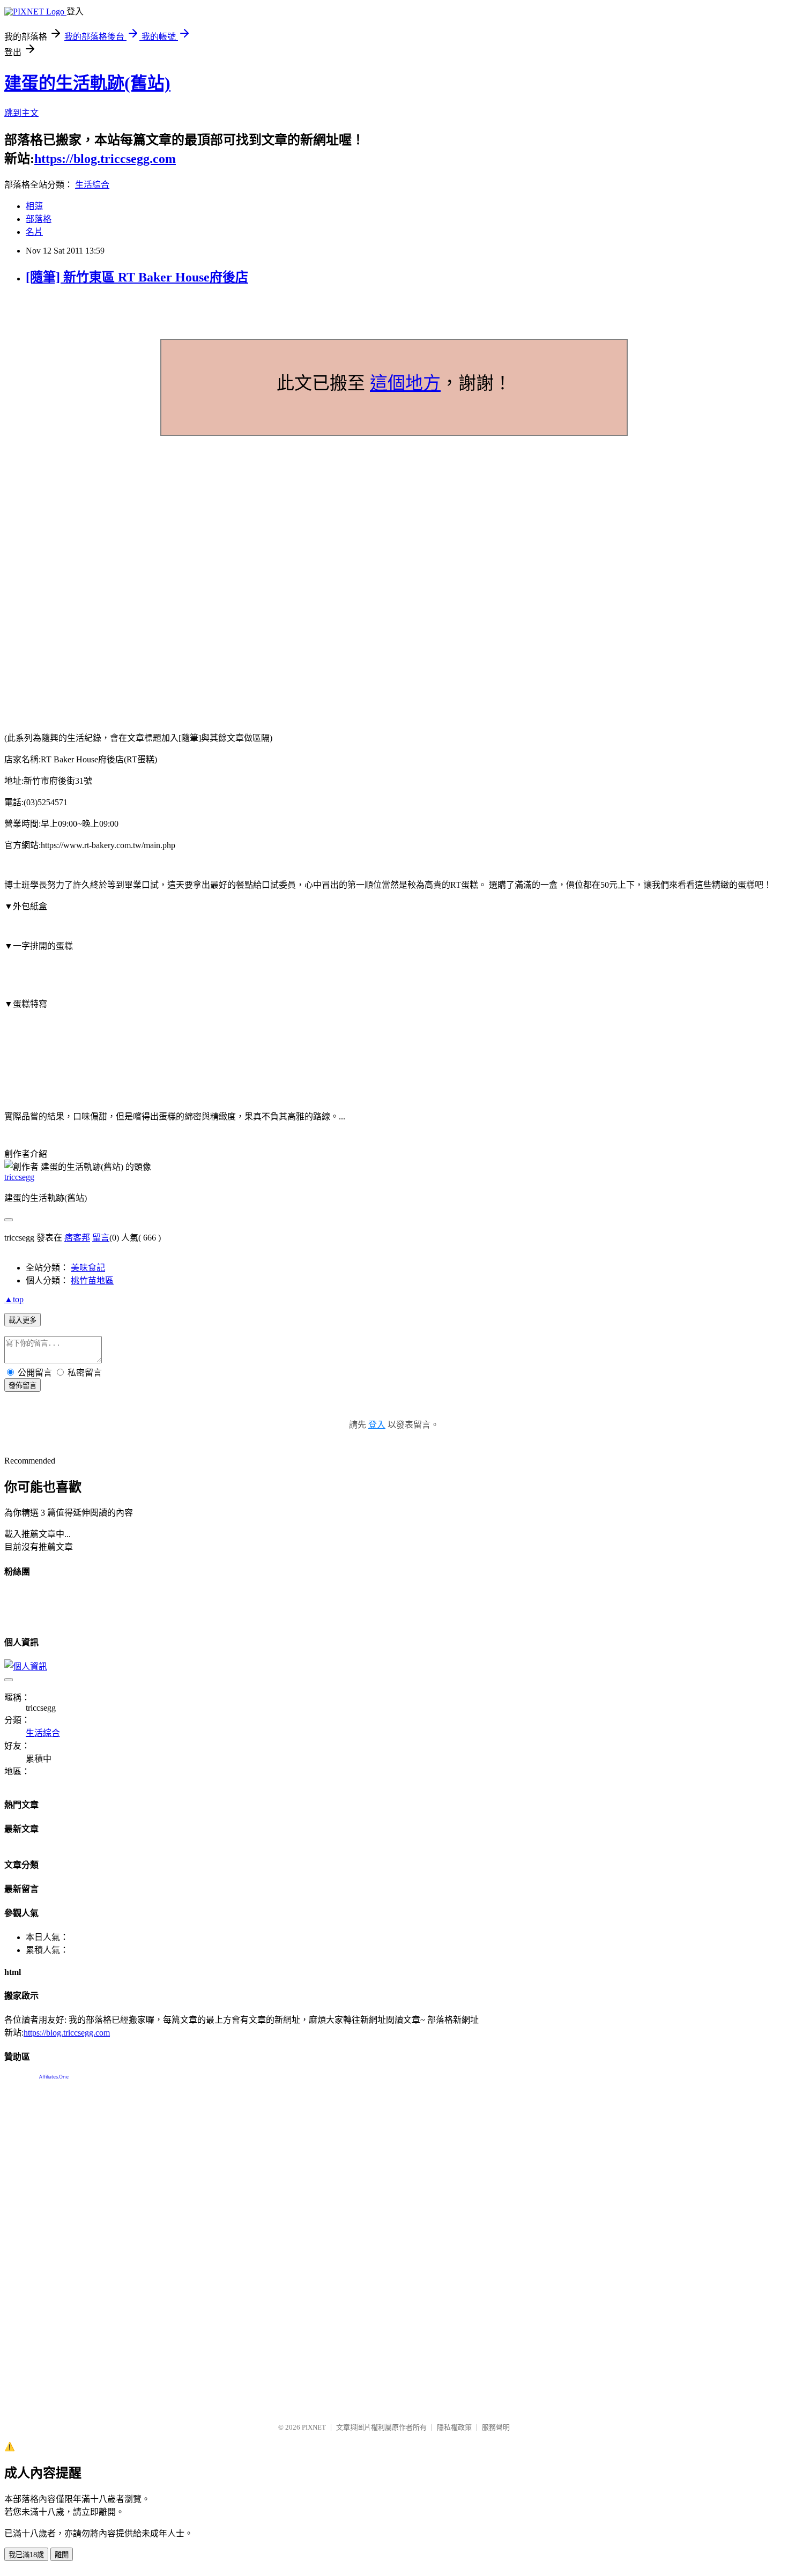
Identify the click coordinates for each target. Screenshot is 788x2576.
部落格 (39, 219)
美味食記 (88, 1268)
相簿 (34, 206)
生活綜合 (92, 185)
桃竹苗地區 (92, 1280)
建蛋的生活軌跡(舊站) (87, 83)
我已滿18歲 (26, 2555)
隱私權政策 (454, 2427)
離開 (62, 2555)
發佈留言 (23, 1386)
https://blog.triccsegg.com (105, 159)
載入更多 (23, 1320)
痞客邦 (77, 1238)
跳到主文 (21, 113)
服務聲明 (496, 2427)
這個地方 (405, 383)
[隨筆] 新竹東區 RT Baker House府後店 (137, 277)
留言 (101, 1238)
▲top (14, 1299)
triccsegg (19, 1177)
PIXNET (314, 2427)
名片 (34, 232)
